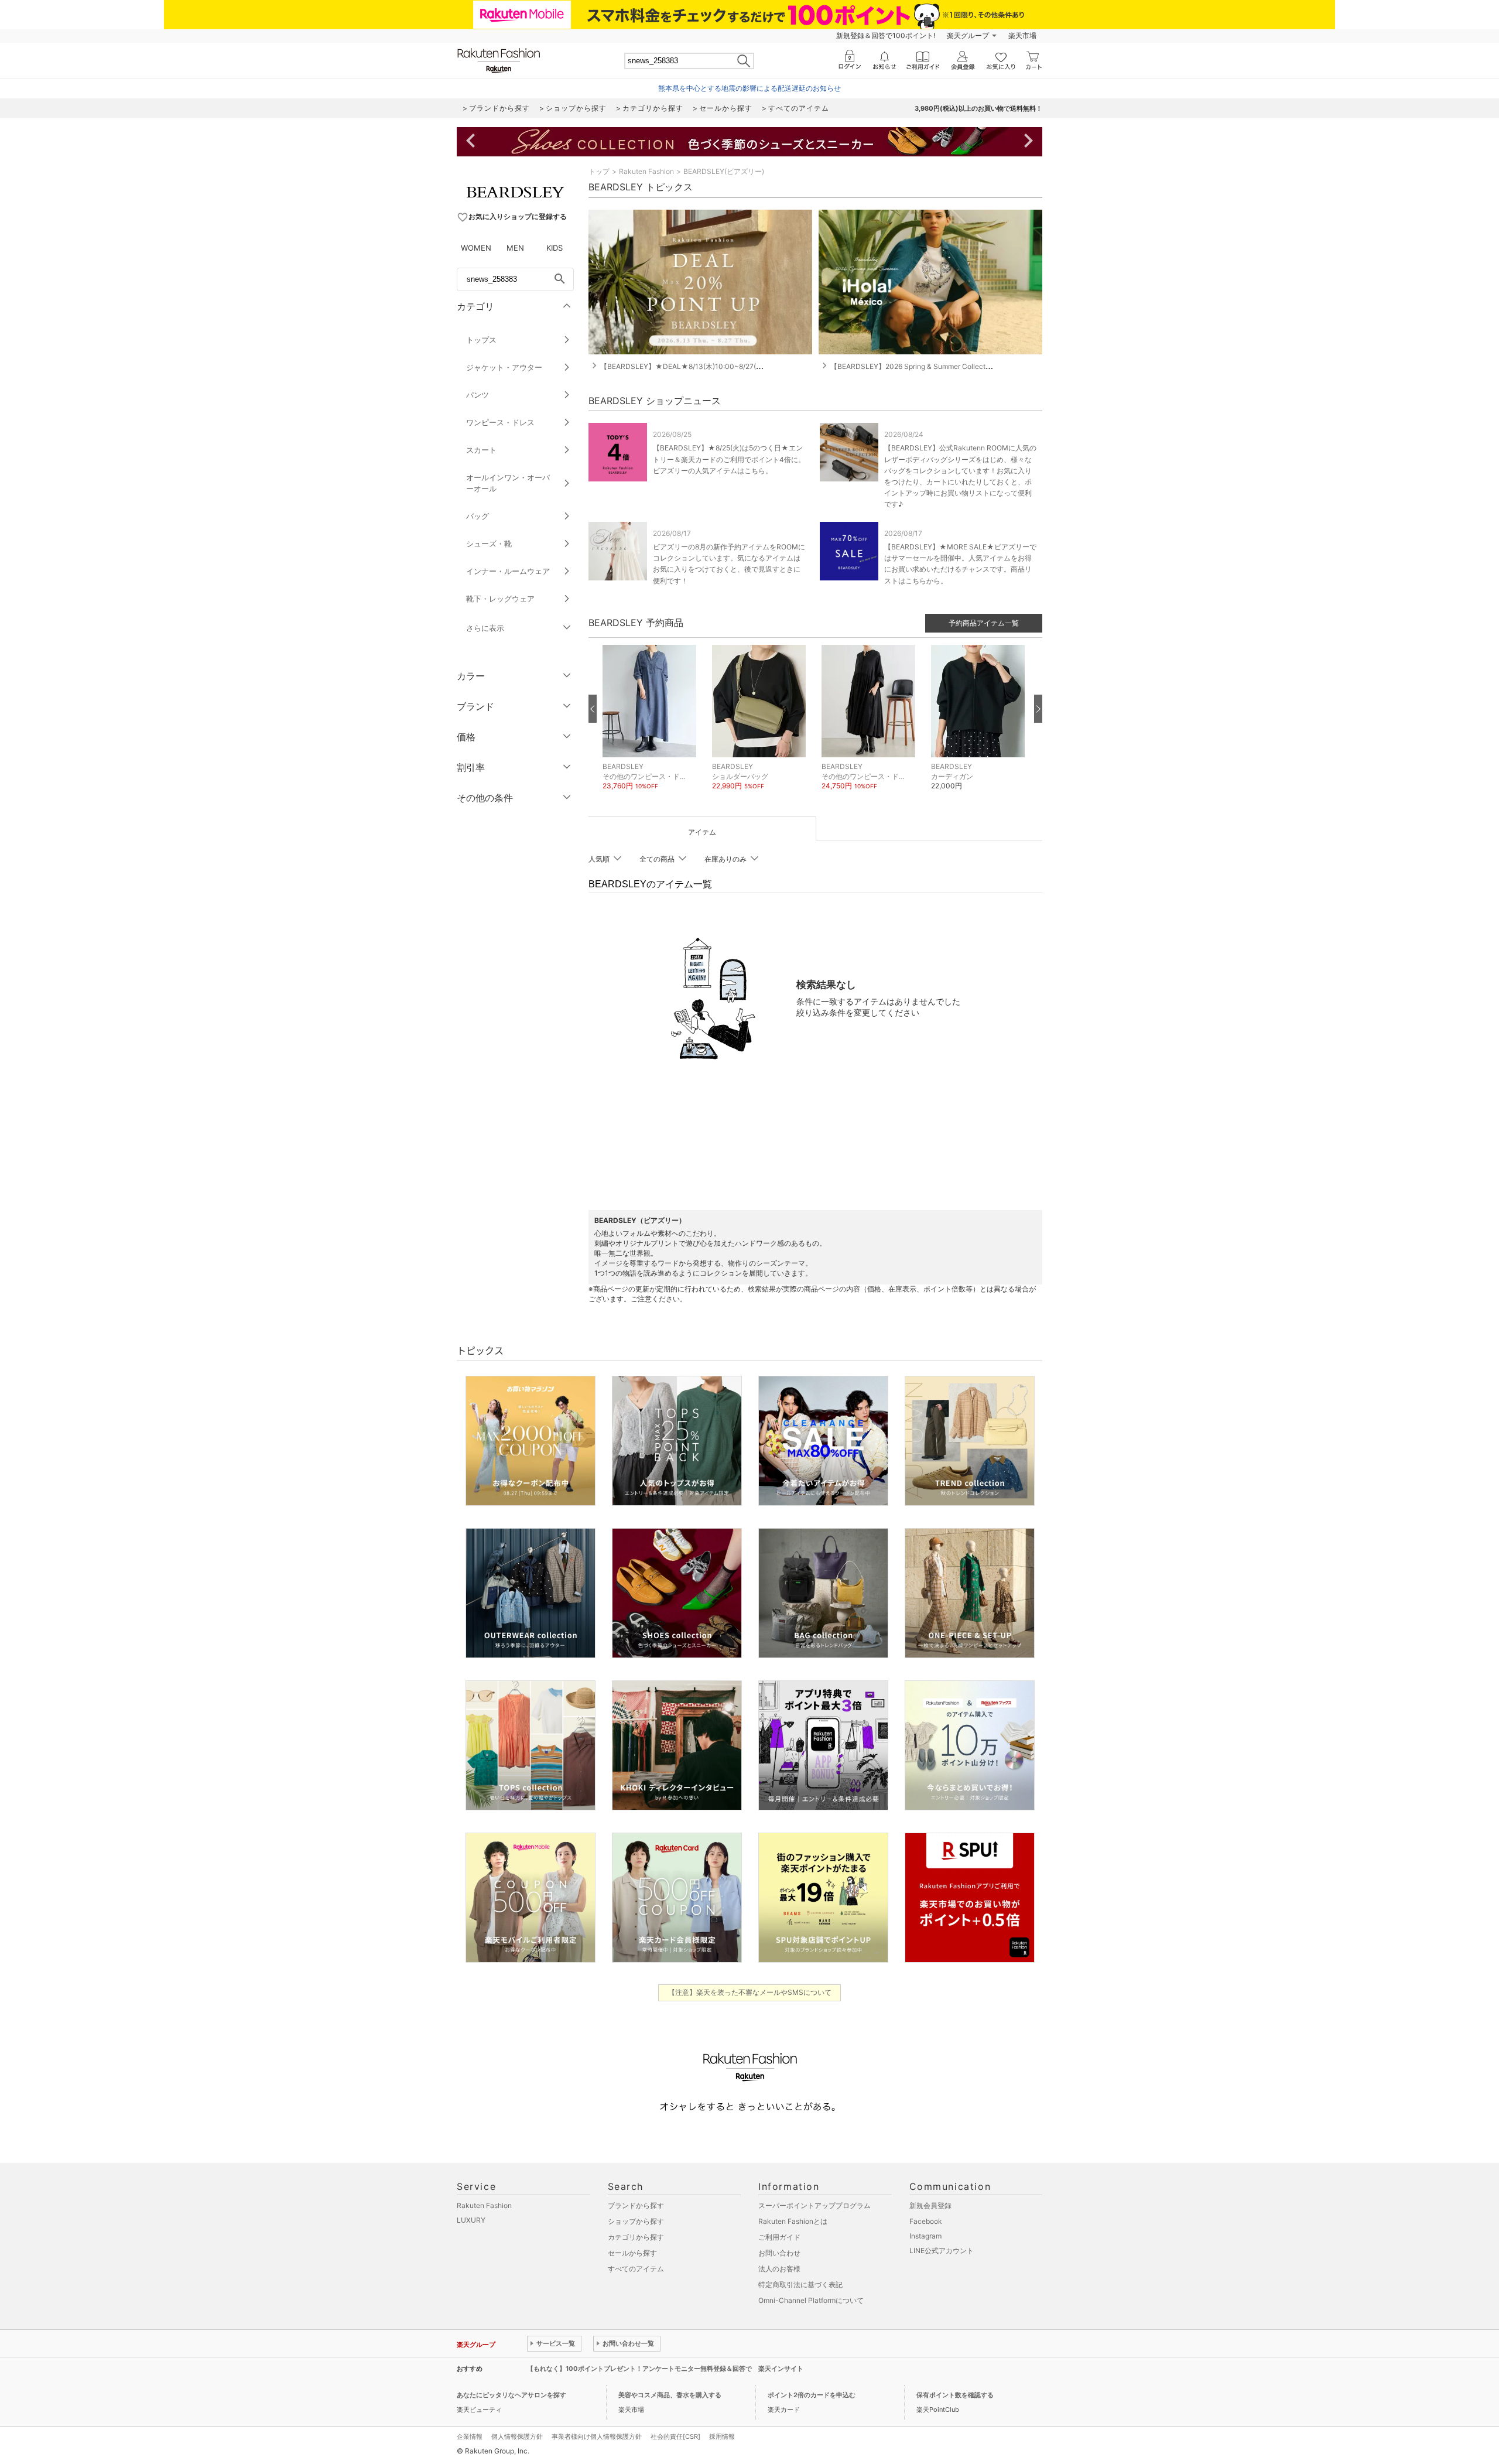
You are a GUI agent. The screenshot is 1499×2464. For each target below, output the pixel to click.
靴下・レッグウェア (500, 599)
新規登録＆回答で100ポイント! (886, 35)
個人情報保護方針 (517, 2436)
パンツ (478, 395)
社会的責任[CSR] (675, 2436)
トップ (599, 171)
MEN (515, 248)
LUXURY (471, 2220)
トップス (481, 340)
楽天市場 (1022, 35)
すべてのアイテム (636, 2269)
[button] (651, 727)
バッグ (478, 516)
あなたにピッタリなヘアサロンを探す (511, 2395)
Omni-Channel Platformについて (811, 2300)
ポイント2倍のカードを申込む (812, 2395)
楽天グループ (968, 35)
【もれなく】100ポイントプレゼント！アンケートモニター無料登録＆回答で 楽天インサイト (665, 2369)
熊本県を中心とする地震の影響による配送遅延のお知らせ (749, 88)
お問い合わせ (779, 2253)
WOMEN (476, 248)
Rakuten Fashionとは (793, 2221)
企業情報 (470, 2436)
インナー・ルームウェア (508, 571)
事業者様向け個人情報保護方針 (597, 2436)
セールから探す (632, 2253)
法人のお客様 (779, 2269)
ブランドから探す (636, 2205)
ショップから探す (636, 2221)
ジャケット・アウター (504, 367)
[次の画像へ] (1038, 709)
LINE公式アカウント (942, 2251)
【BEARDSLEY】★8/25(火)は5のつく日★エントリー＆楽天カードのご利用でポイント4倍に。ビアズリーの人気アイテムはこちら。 (729, 459)
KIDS (555, 248)
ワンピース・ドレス (500, 422)
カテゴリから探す (636, 2237)
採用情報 (722, 2436)
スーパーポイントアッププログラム (814, 2205)
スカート (481, 450)
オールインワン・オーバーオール (508, 483)
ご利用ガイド (779, 2237)
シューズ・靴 (489, 544)
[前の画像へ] (593, 709)
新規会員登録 (930, 2205)
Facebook (926, 2221)
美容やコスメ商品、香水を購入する (670, 2395)
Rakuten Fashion (646, 171)
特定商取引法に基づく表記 (800, 2284)
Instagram (925, 2236)
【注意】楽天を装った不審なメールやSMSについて (750, 1992)
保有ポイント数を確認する (955, 2395)
